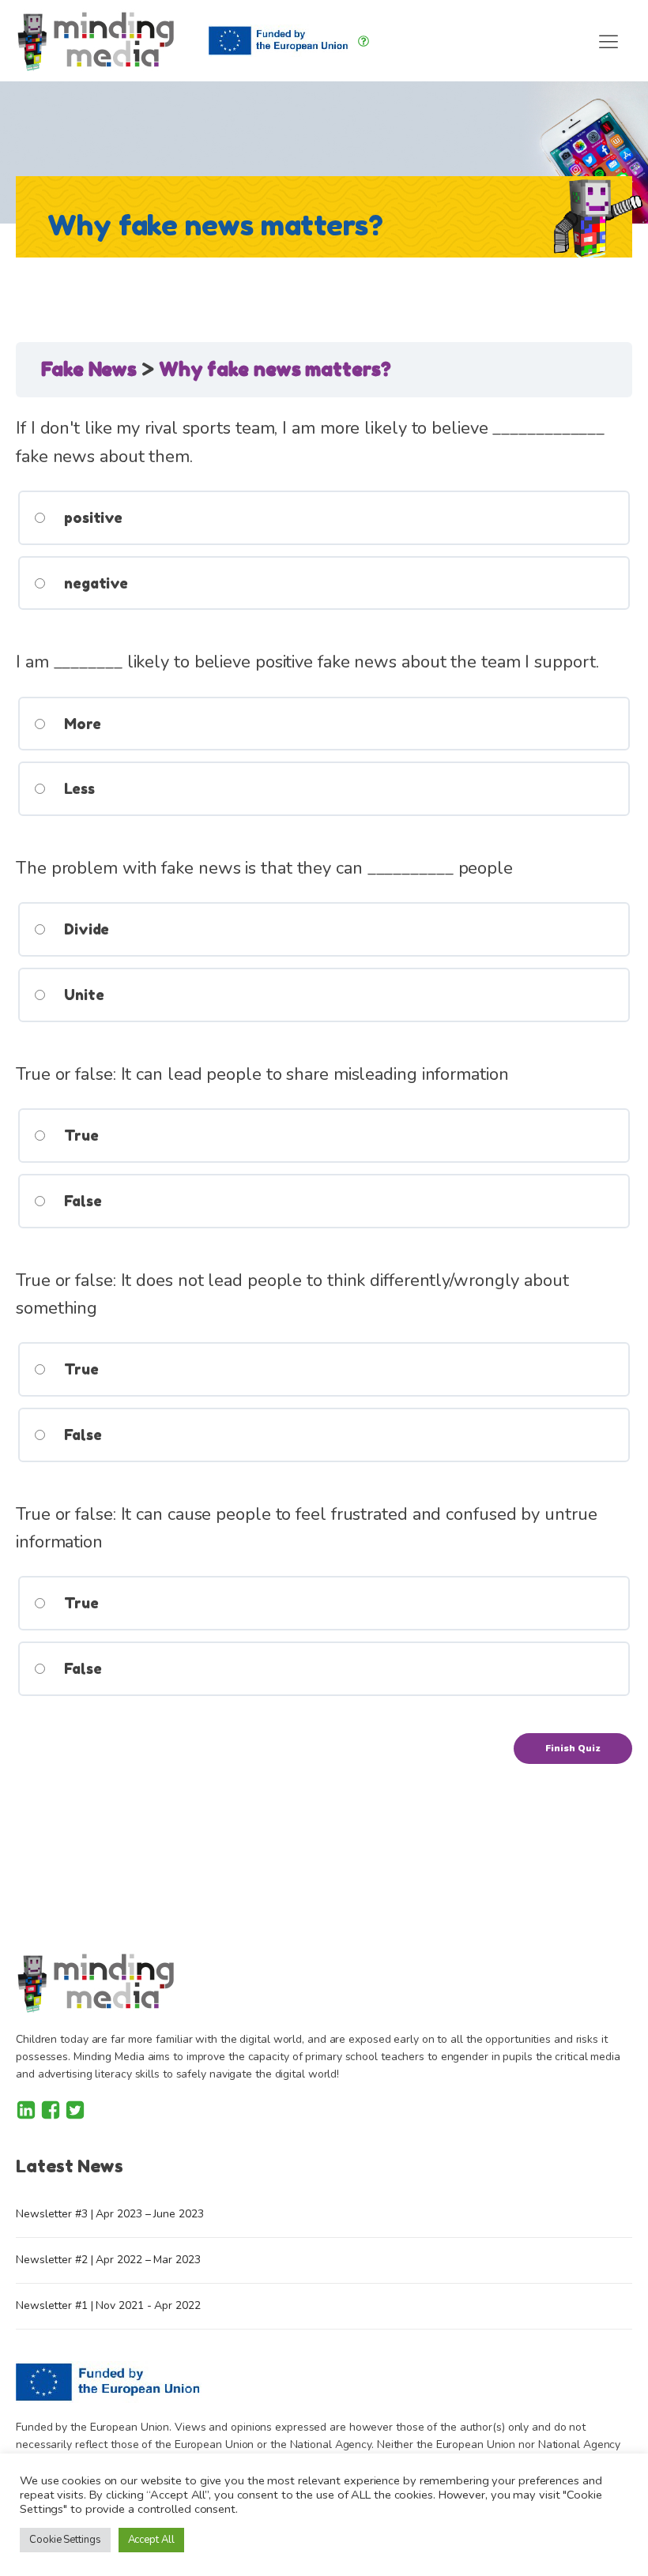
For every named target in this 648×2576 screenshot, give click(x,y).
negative (94, 583)
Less (77, 788)
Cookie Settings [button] (65, 2540)
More (81, 724)
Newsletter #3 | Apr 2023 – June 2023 (109, 2214)
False (81, 1201)
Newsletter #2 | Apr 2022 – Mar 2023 (108, 2260)
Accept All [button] (151, 2540)
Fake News (91, 369)
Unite (82, 995)
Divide (85, 929)
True (79, 1135)
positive (91, 517)
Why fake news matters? (275, 369)
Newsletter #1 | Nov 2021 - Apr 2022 (108, 2305)
